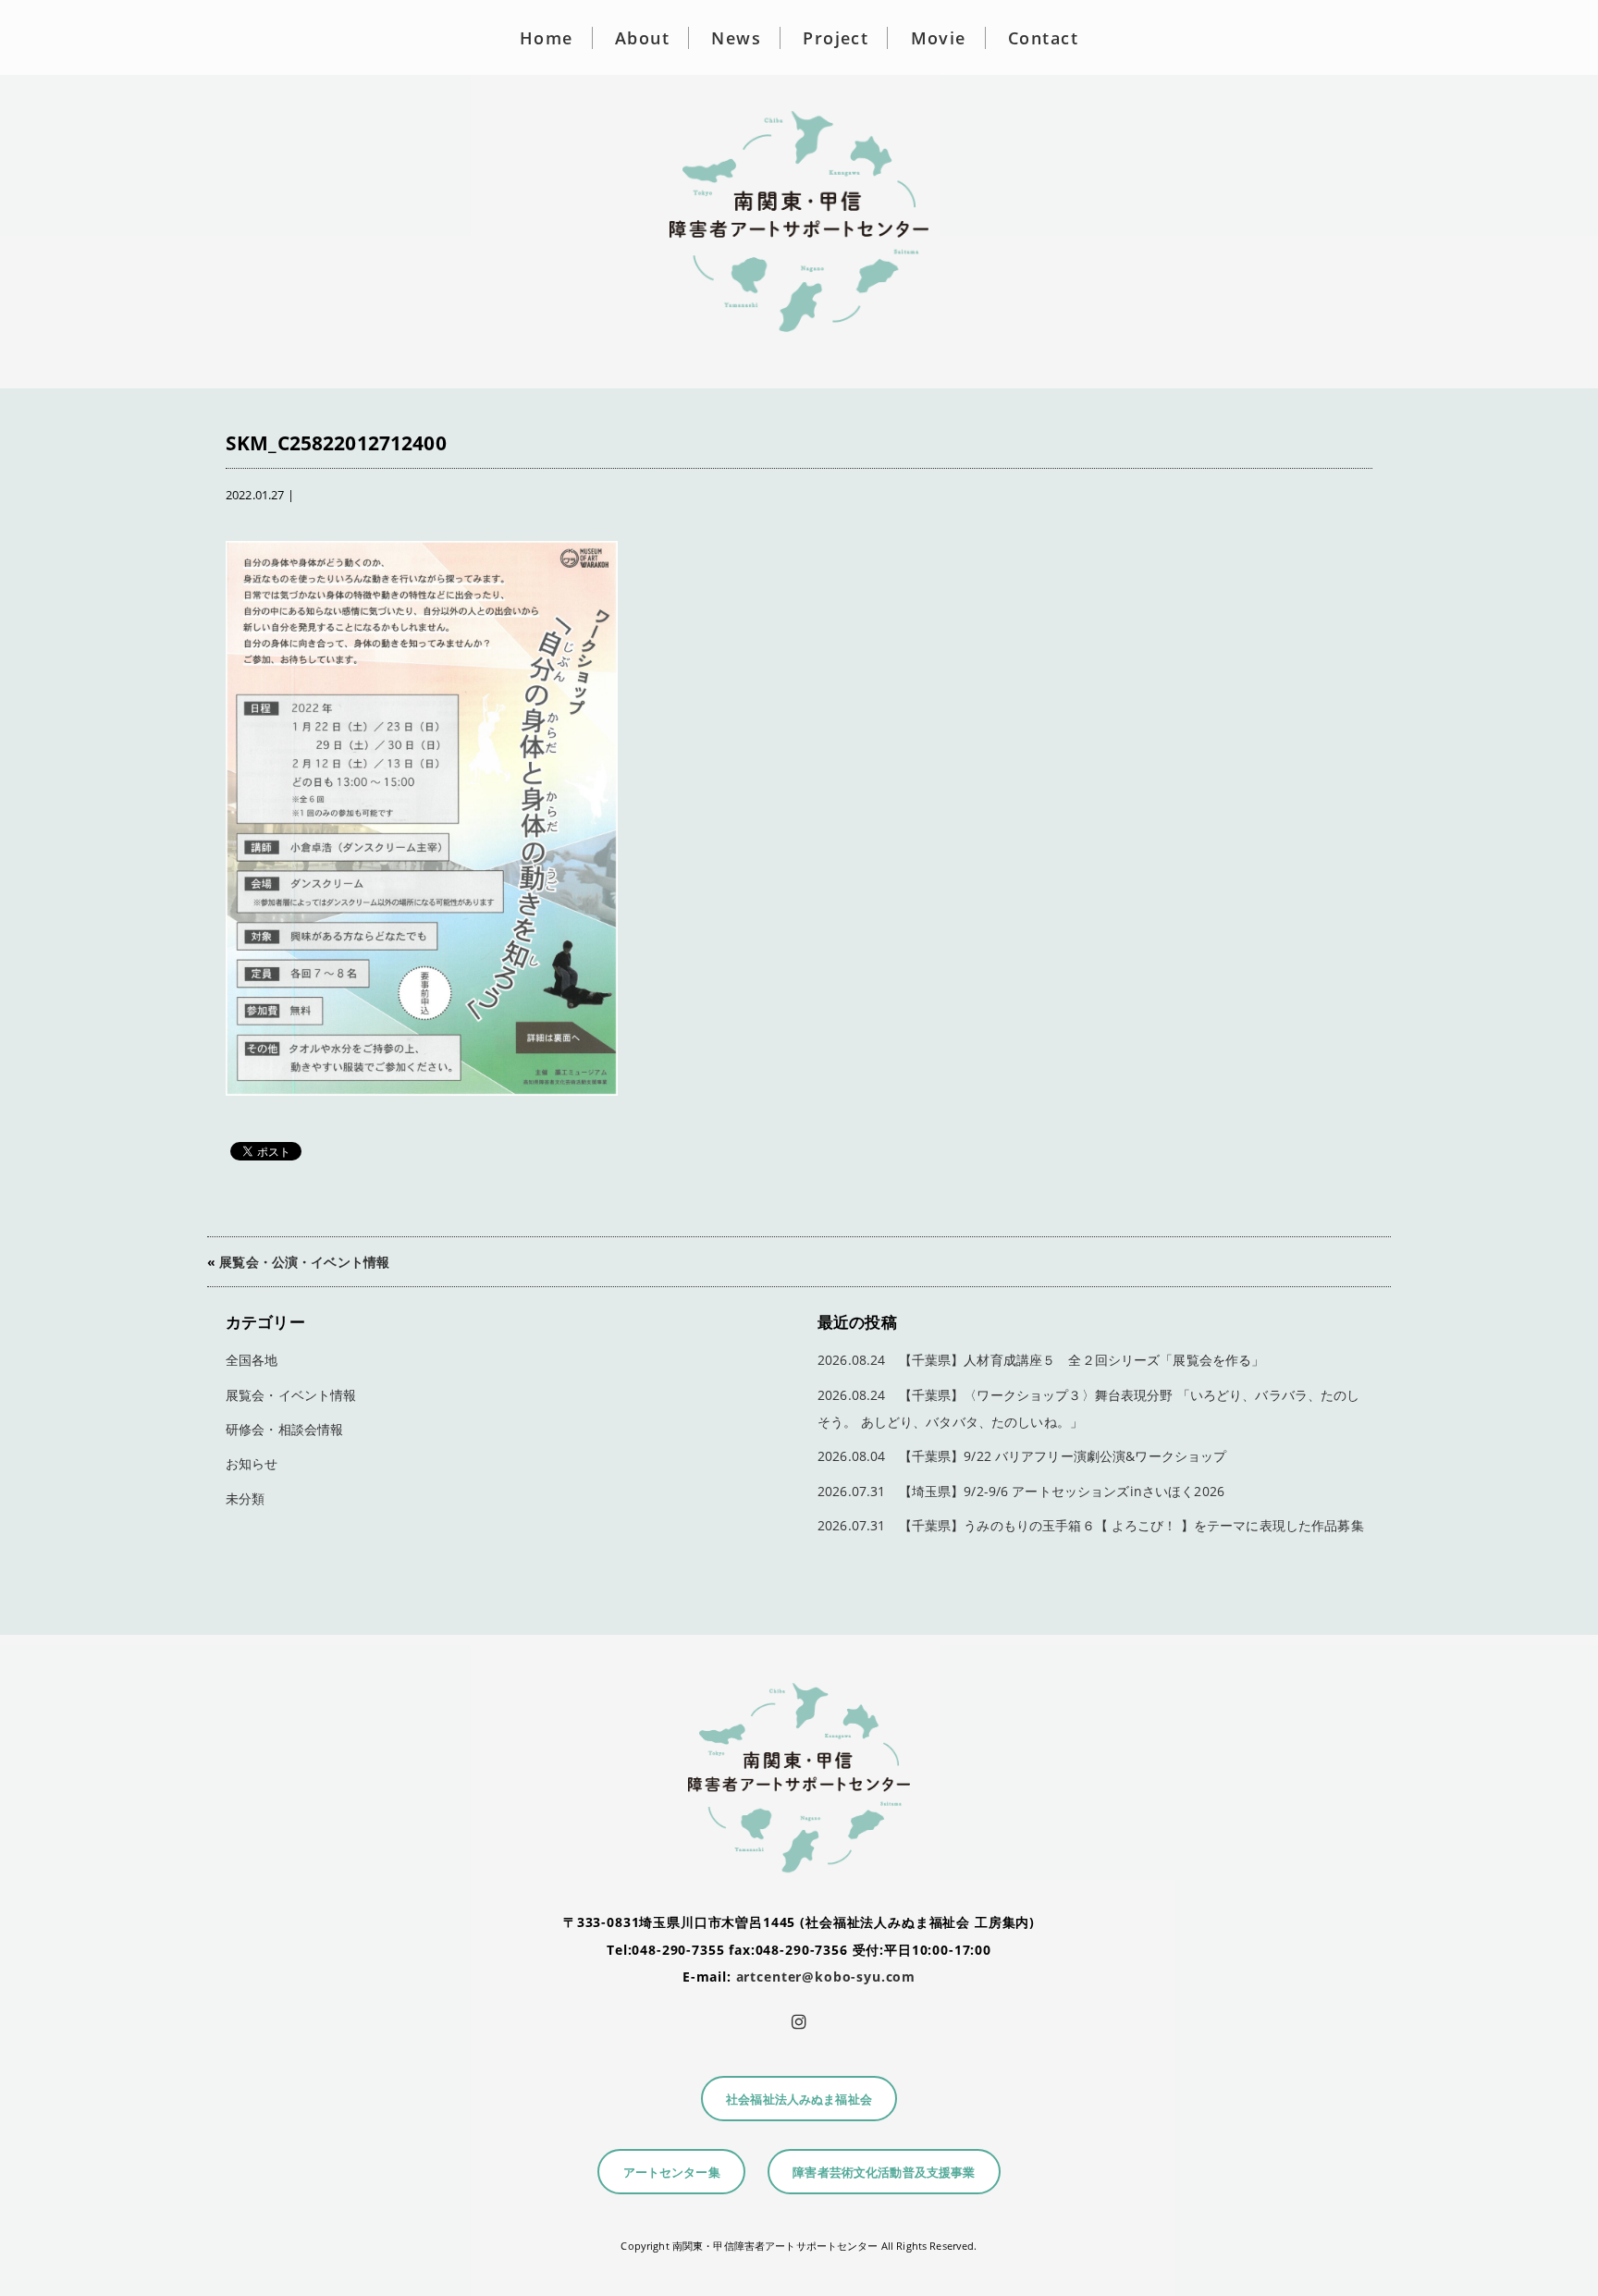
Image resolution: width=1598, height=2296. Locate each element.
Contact (1043, 38)
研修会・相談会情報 (284, 1429)
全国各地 (252, 1360)
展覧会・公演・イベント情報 (304, 1262)
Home (547, 38)
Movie (939, 38)
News (736, 38)
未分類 (245, 1498)
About (642, 38)
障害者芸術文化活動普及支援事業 (884, 2173)
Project (836, 38)
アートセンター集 (672, 2173)
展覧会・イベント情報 (291, 1395)
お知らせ (252, 1463)
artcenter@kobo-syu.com (826, 1977)
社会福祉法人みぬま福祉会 (799, 2100)
